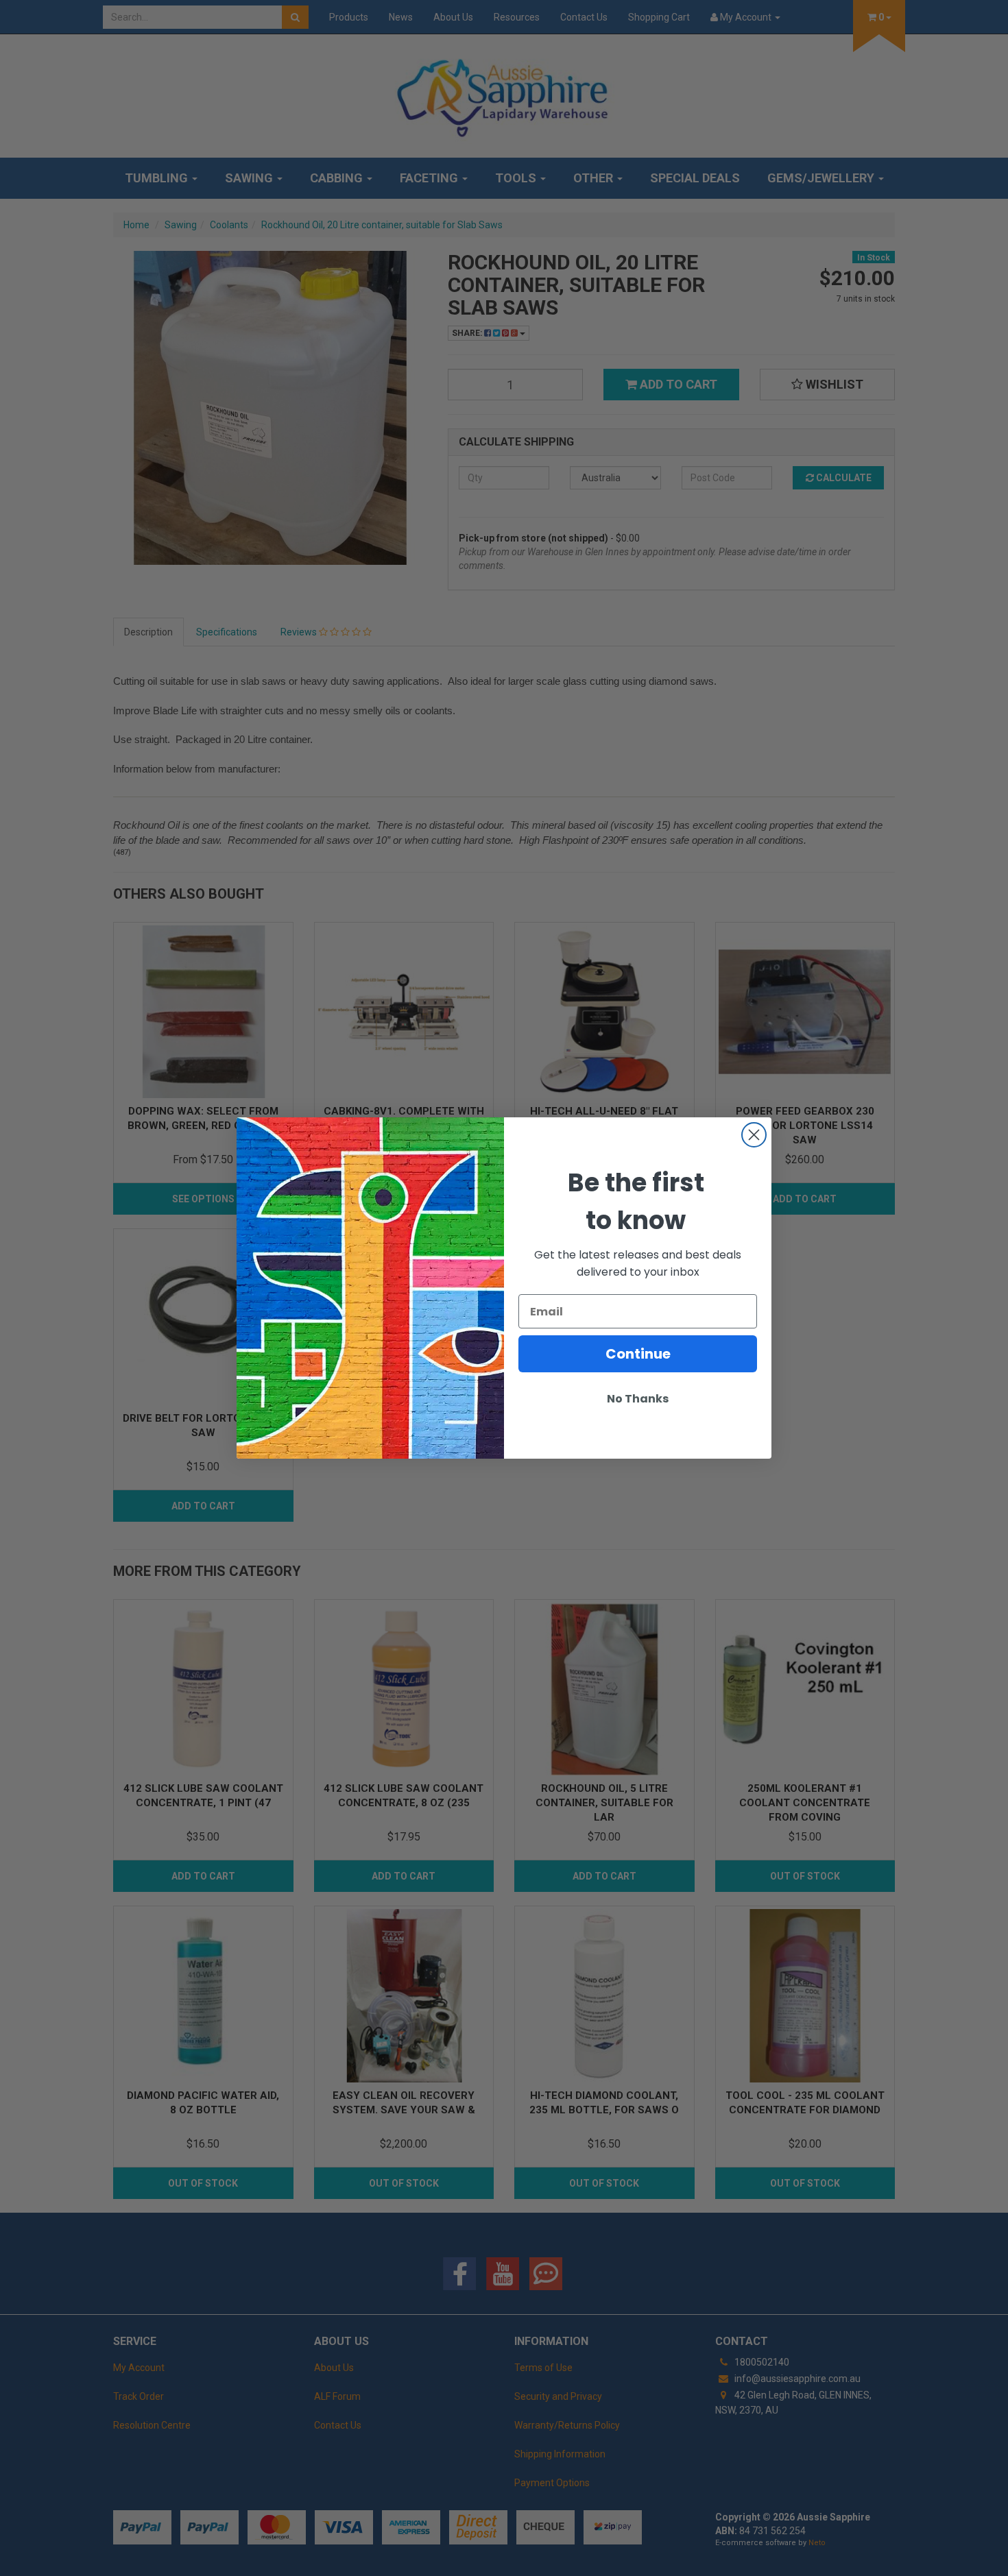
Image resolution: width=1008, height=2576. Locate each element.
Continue (638, 1354)
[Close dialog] (754, 1135)
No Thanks (638, 1399)
